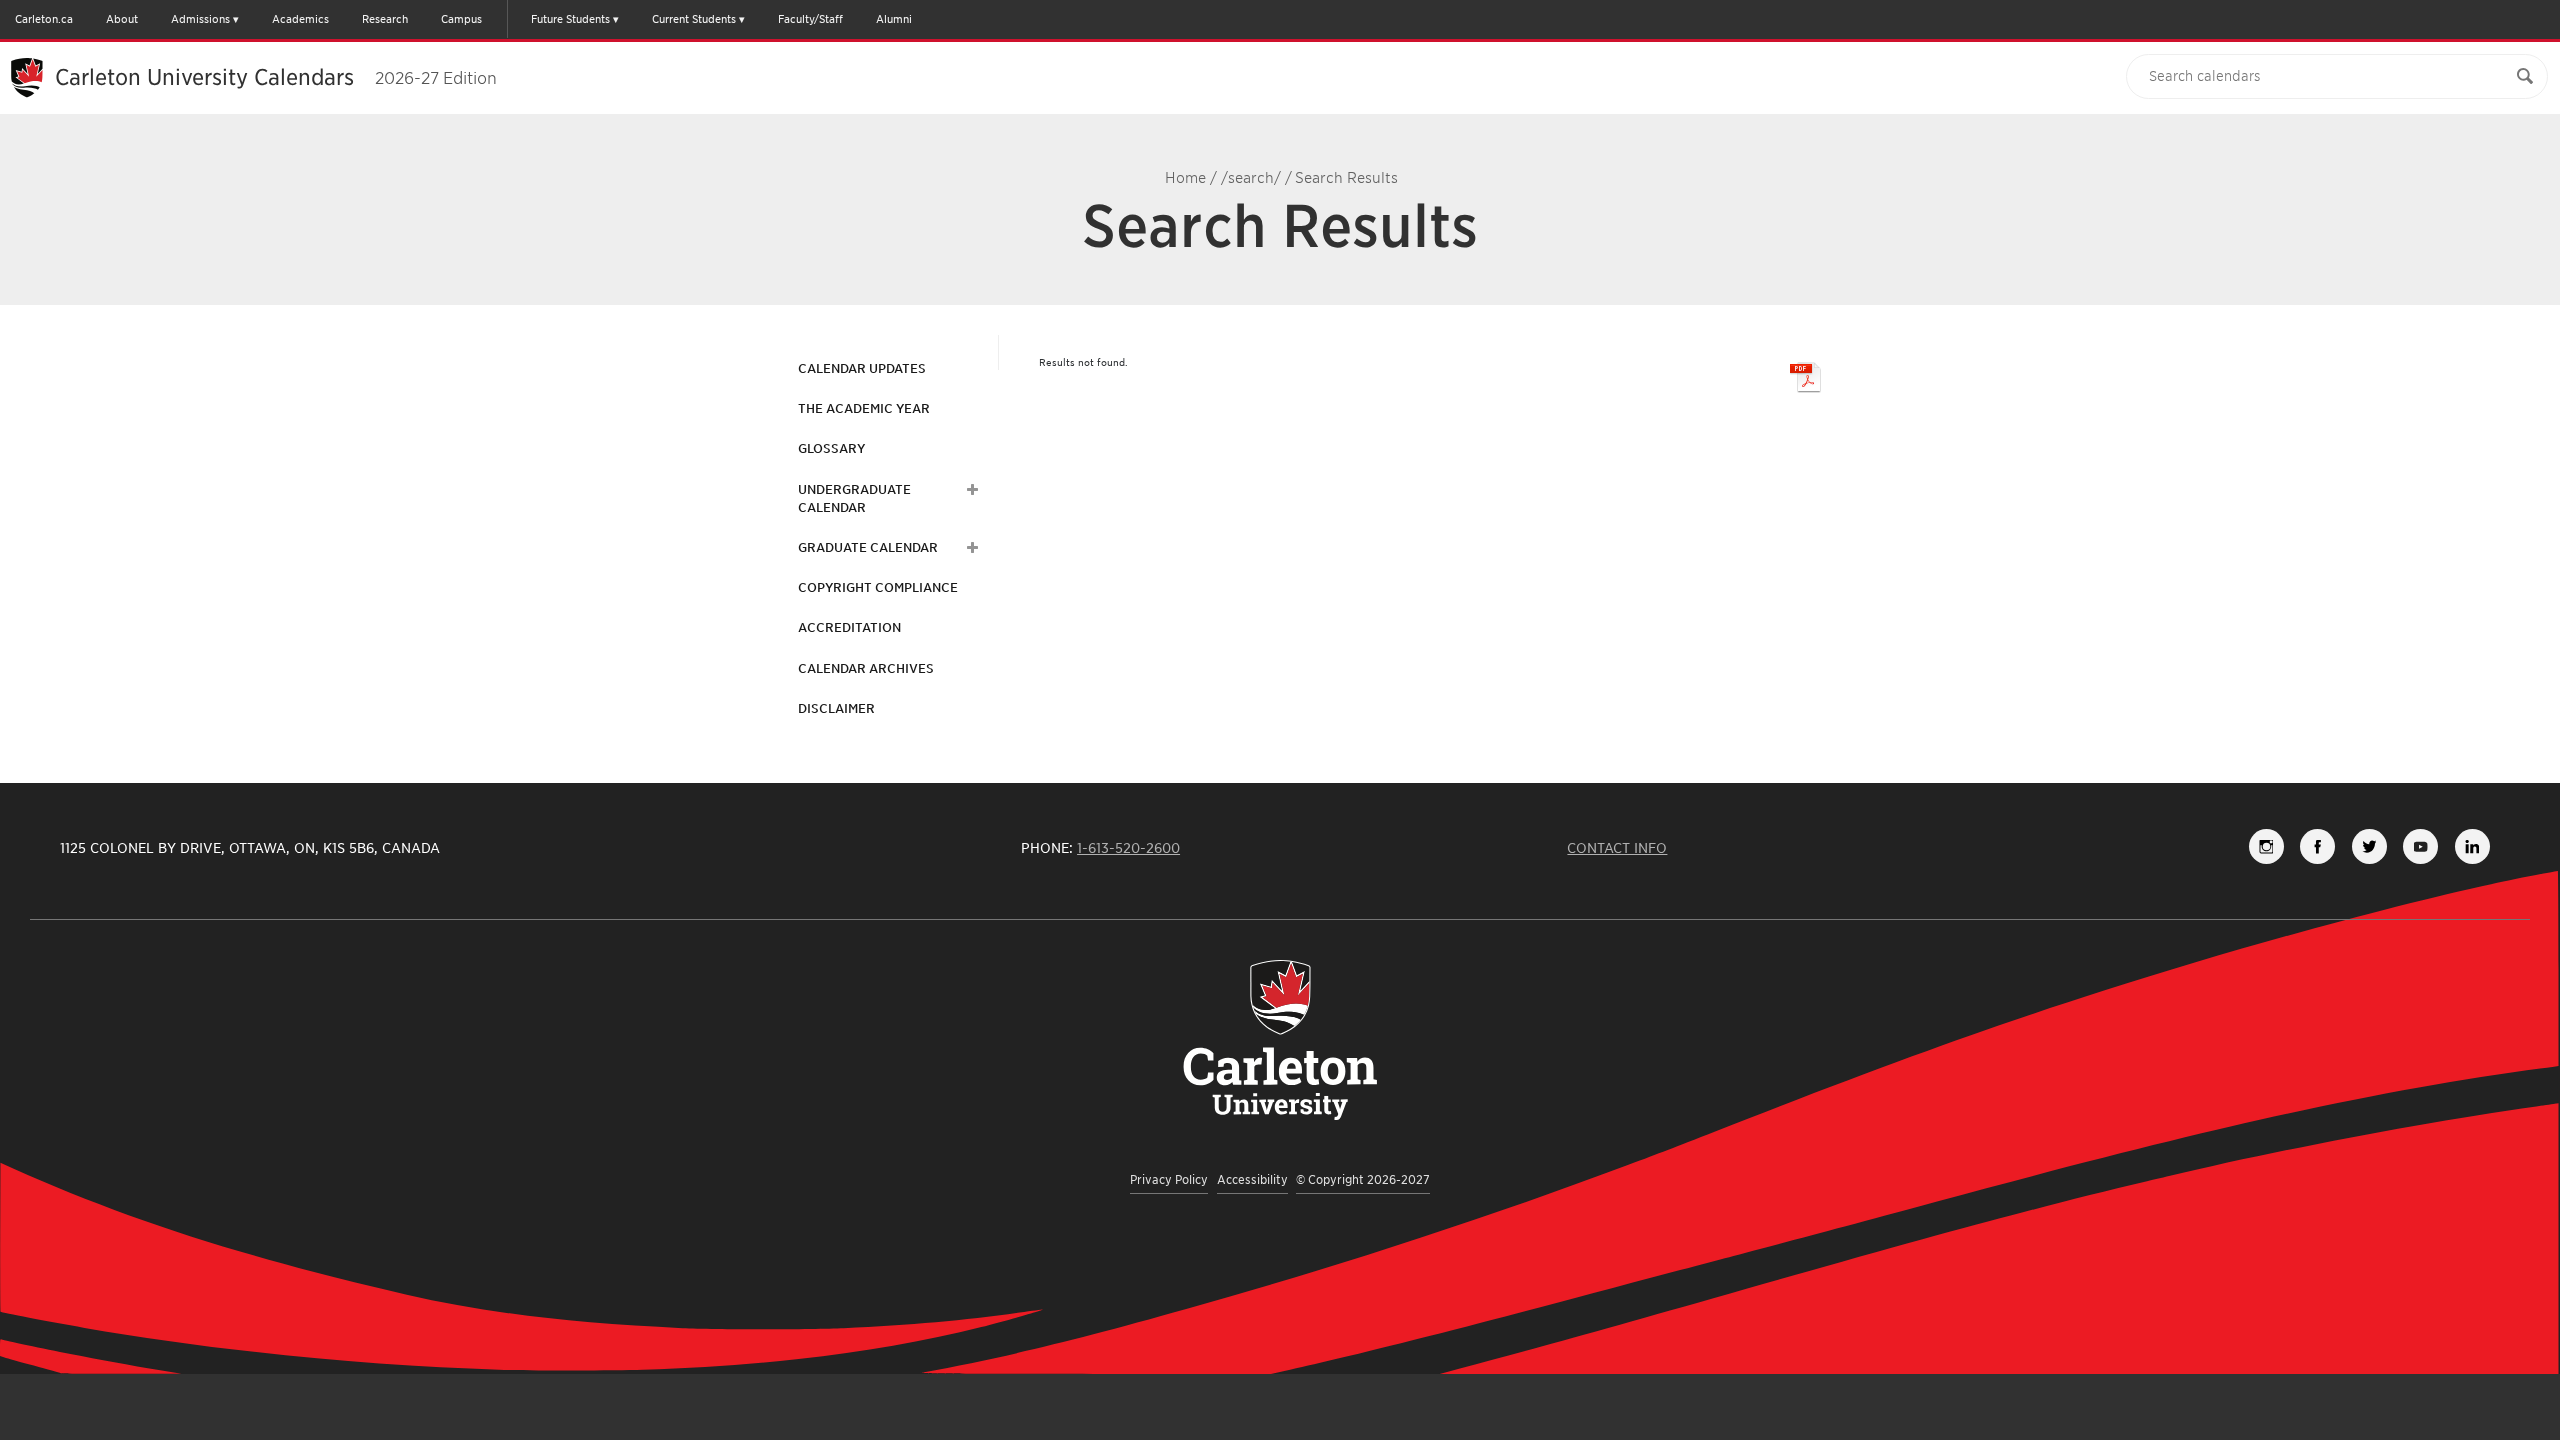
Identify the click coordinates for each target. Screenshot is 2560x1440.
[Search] (2525, 76)
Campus (461, 19)
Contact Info (1617, 848)
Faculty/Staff (810, 19)
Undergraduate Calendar (854, 498)
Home (1185, 178)
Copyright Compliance (878, 587)
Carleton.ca (44, 19)
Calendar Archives (866, 668)
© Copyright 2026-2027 (1363, 1179)
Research (385, 19)
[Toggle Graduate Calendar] (970, 548)
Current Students (694, 19)
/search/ (1251, 178)
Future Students (570, 19)
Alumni (894, 19)
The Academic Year (864, 408)
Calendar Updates (862, 368)
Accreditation (849, 627)
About (122, 19)
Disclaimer (836, 708)
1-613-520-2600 (1128, 848)
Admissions (200, 19)
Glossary (831, 448)
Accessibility (1252, 1179)
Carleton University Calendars (276, 77)
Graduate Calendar (868, 547)
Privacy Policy (1169, 1179)
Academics (300, 19)
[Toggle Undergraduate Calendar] (970, 490)
